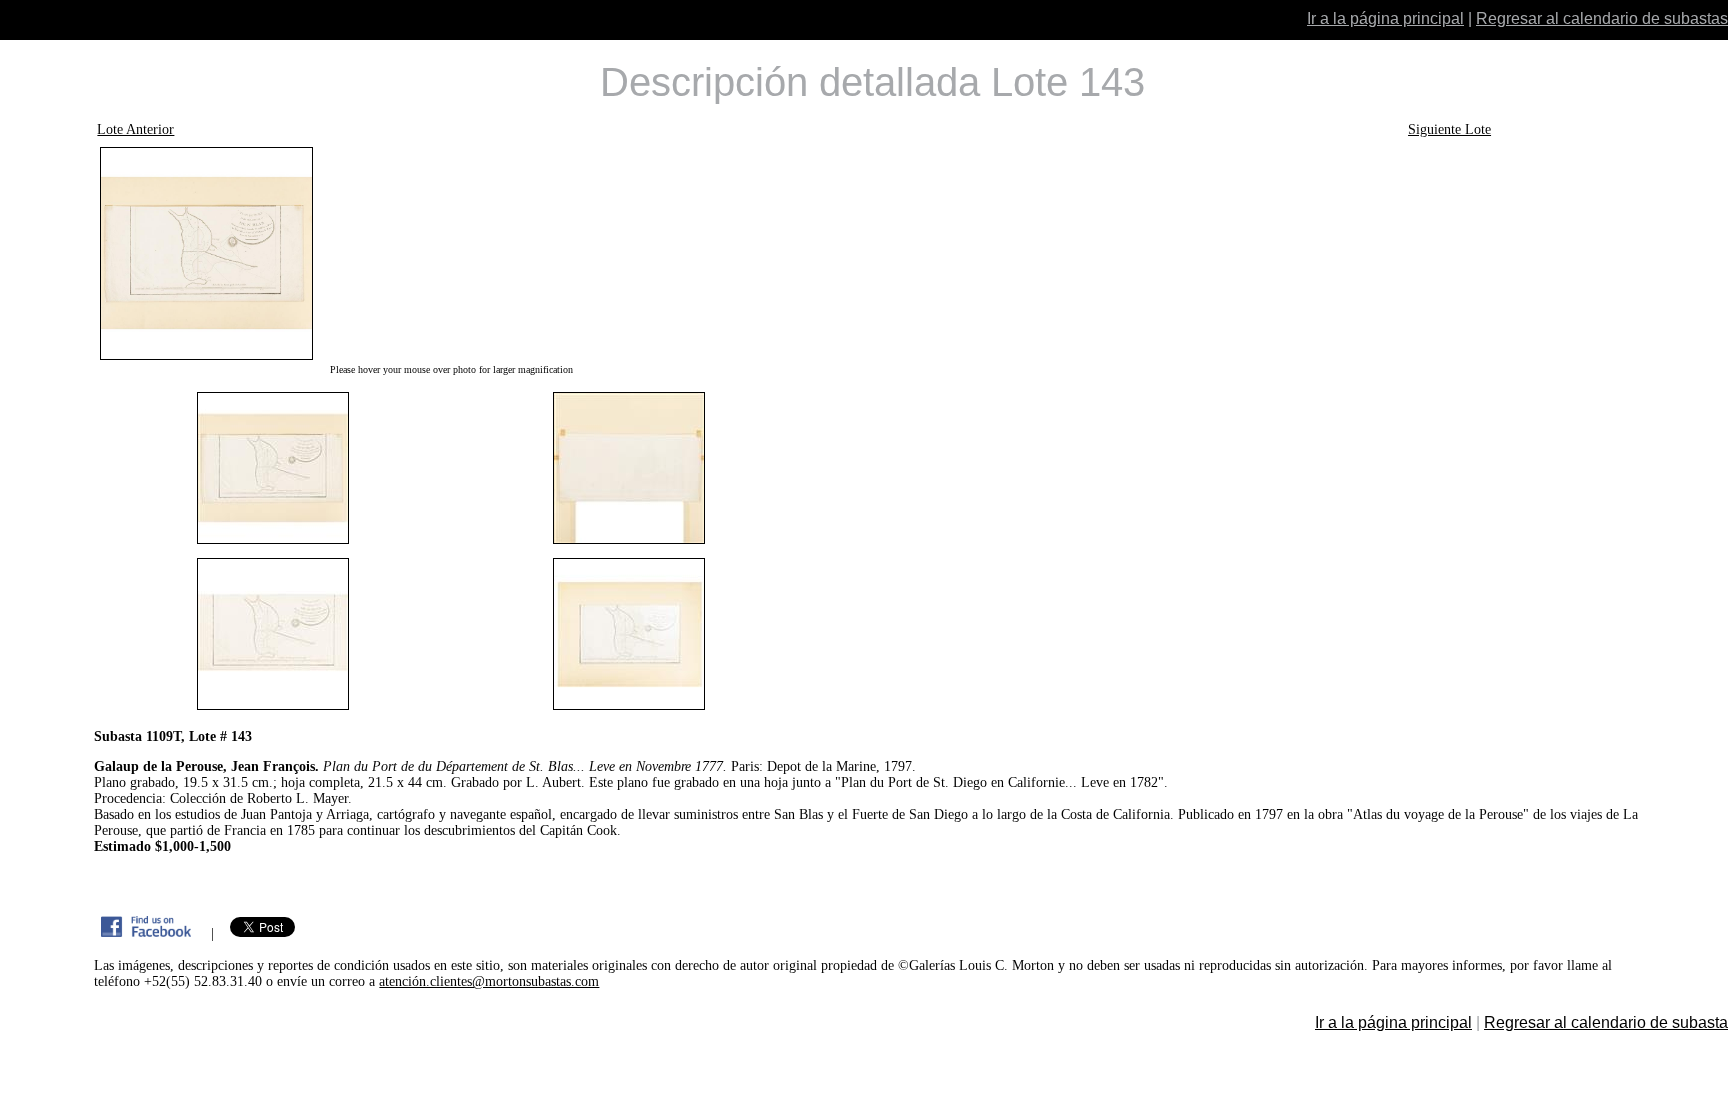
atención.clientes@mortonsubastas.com (489, 981)
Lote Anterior (135, 129)
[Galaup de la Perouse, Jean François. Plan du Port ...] (451, 253)
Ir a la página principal (1385, 18)
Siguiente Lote (1449, 129)
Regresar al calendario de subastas (1602, 18)
